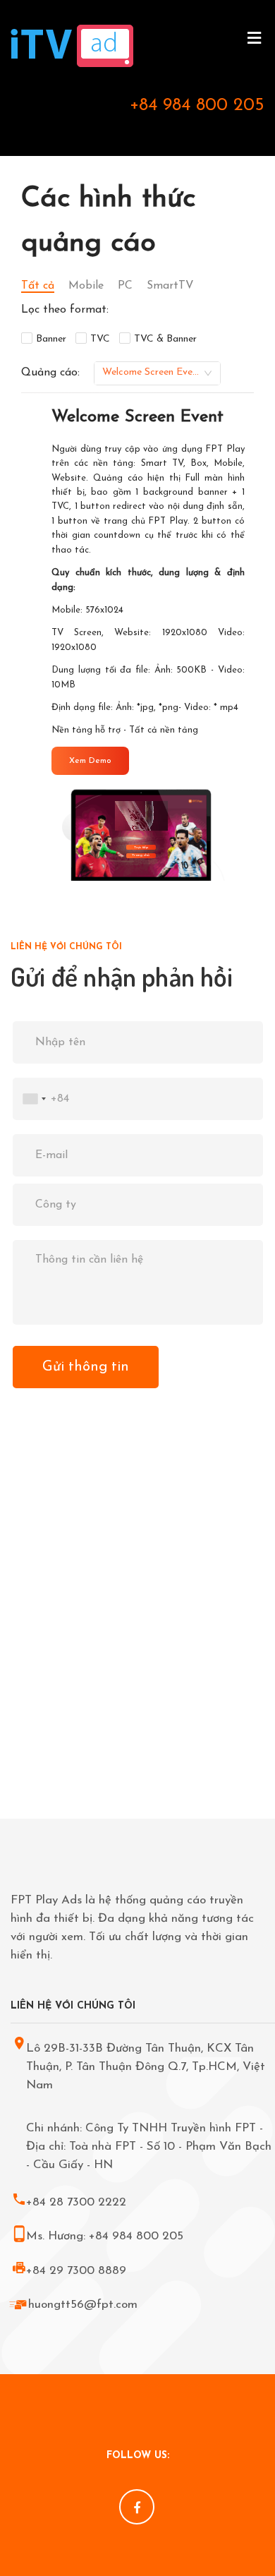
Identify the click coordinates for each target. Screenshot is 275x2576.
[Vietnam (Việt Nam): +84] (32, 1099)
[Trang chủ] (72, 58)
